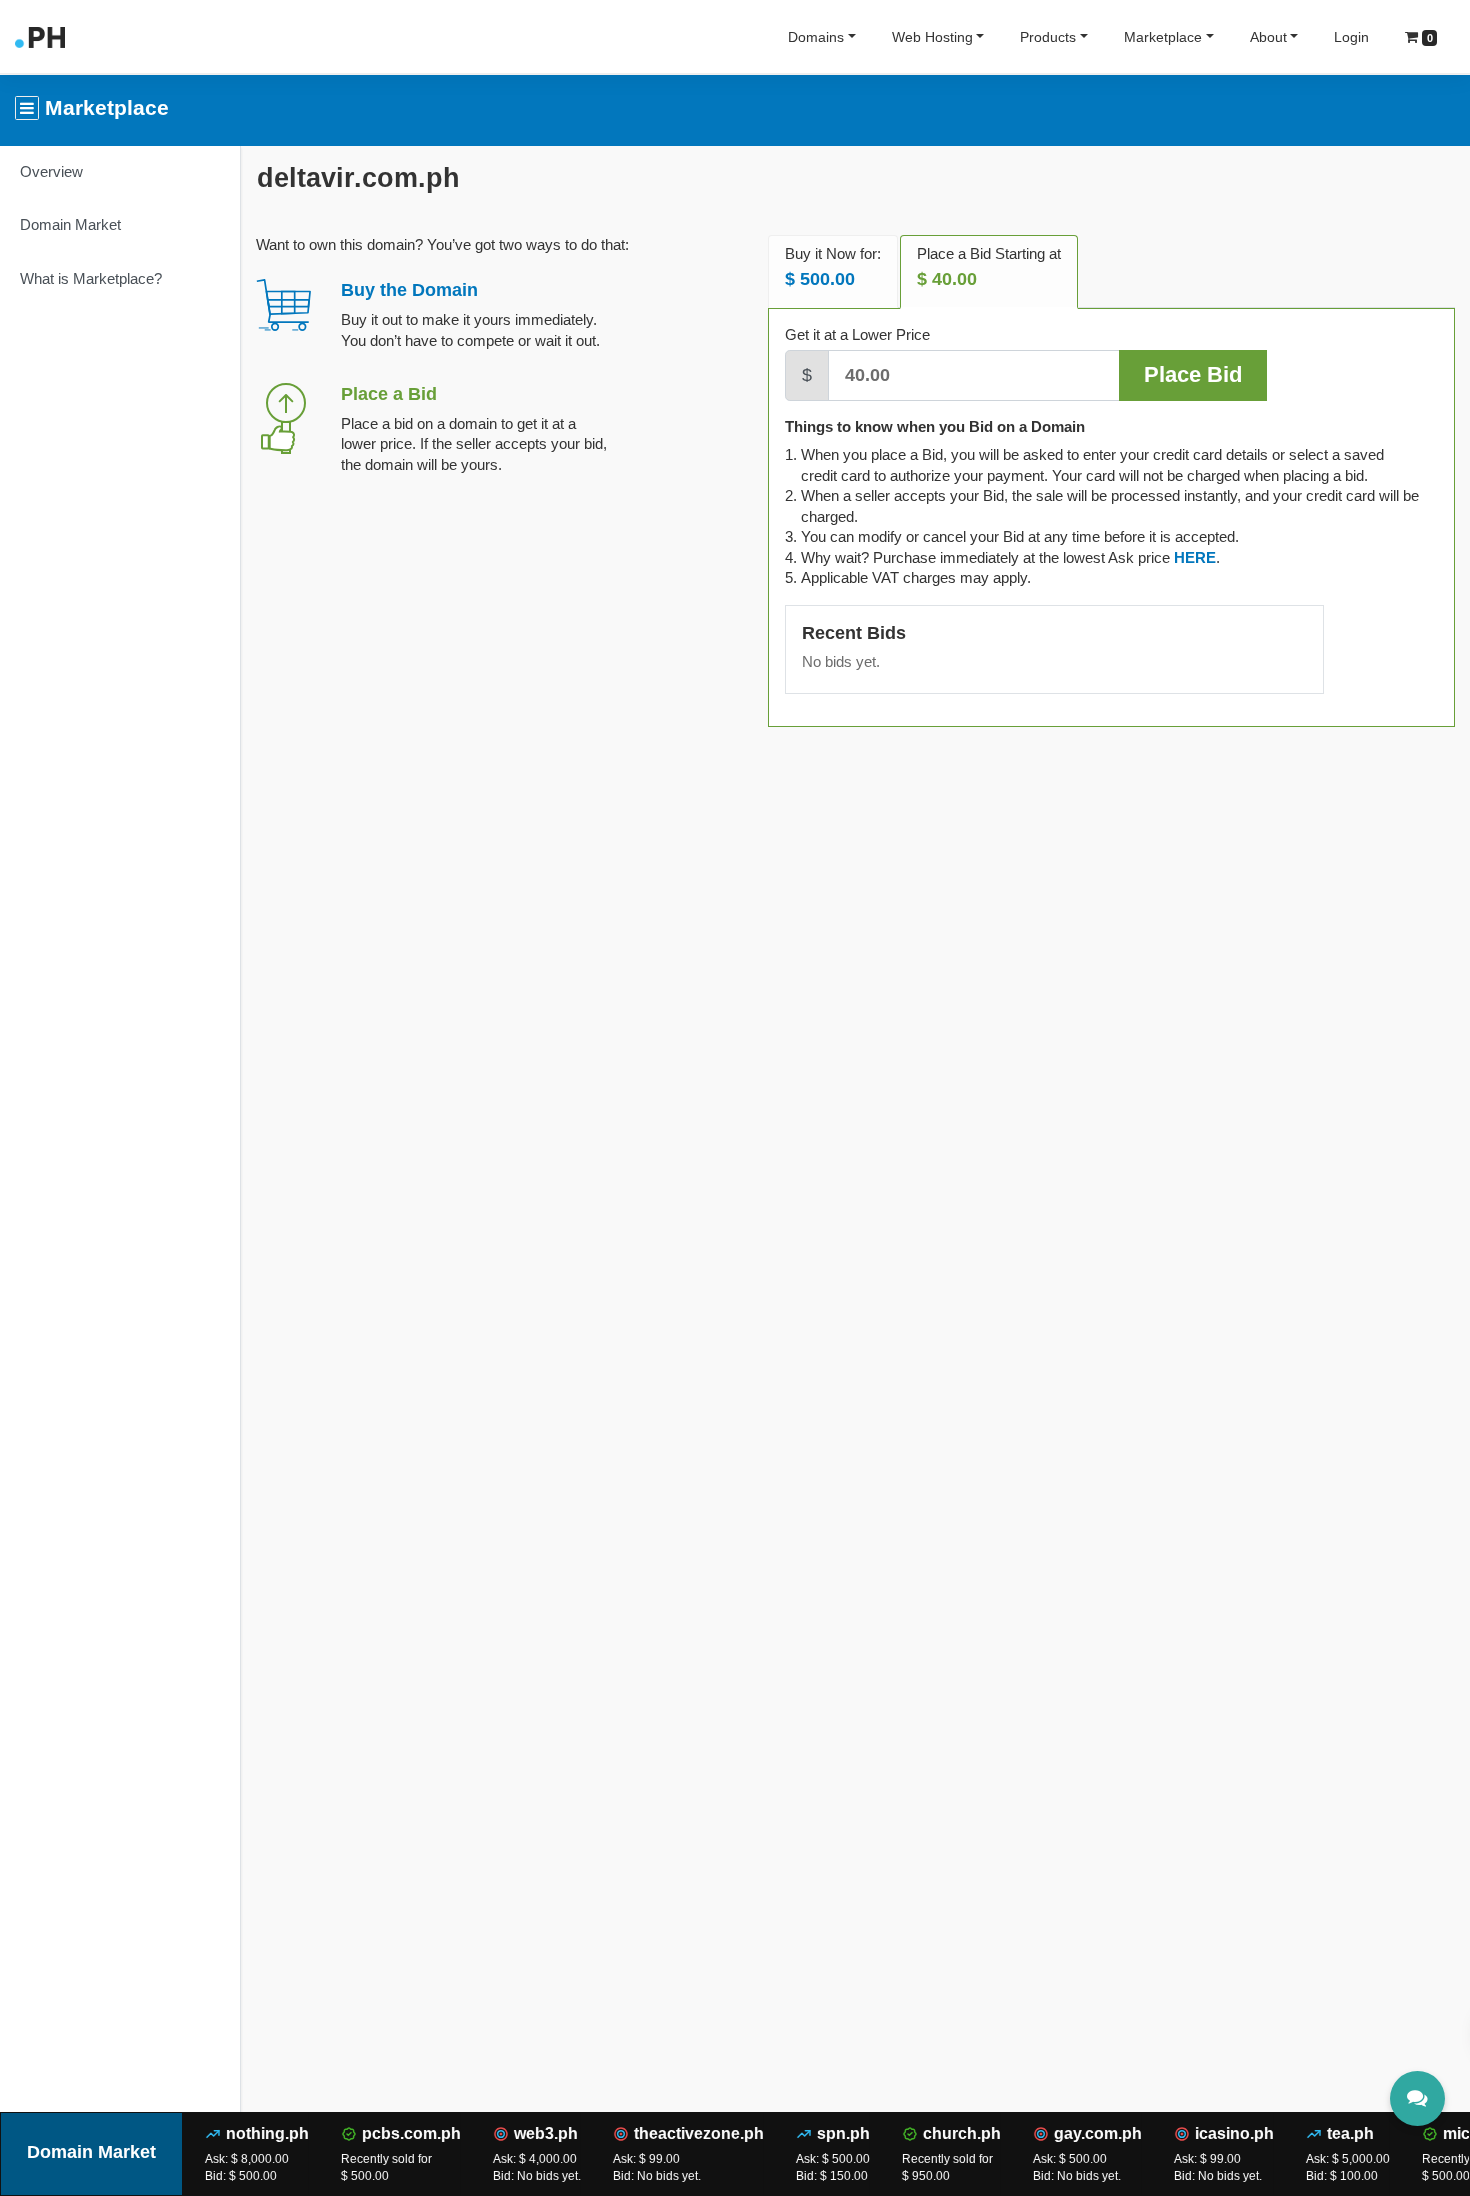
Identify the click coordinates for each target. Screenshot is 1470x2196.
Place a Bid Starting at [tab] (989, 267)
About (1268, 37)
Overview (51, 171)
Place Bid (1193, 374)
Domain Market (70, 224)
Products (1048, 37)
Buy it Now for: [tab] (833, 267)
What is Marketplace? (91, 278)
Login (1351, 37)
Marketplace (1163, 37)
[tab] (1195, 557)
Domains (816, 37)
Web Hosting (932, 37)
